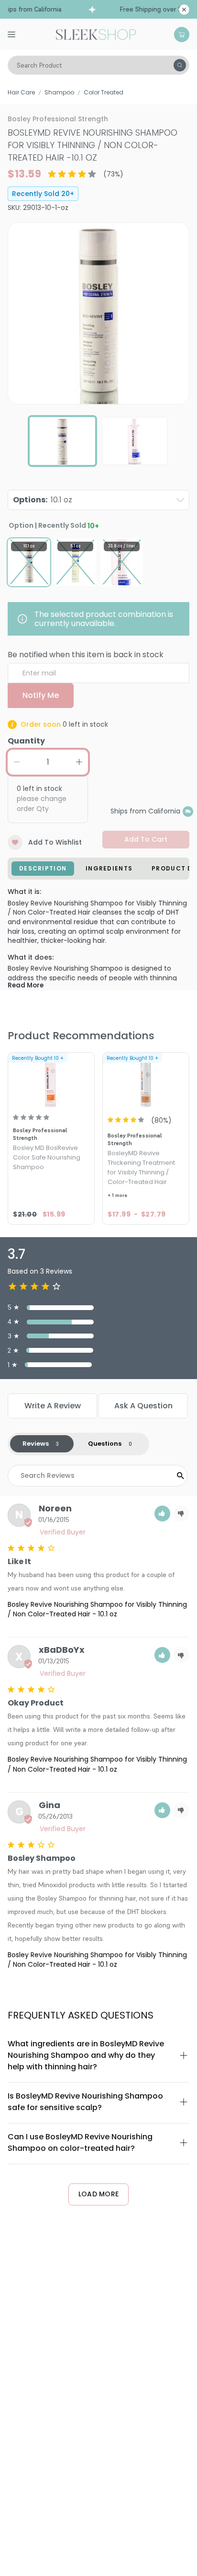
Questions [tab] (105, 1444)
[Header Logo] (96, 34)
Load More (99, 2194)
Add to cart (146, 839)
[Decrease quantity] (17, 762)
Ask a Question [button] (143, 1406)
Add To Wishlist (55, 842)
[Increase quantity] (79, 762)
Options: (43, 500)
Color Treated (104, 92)
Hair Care (21, 92)
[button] (162, 1514)
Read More (26, 985)
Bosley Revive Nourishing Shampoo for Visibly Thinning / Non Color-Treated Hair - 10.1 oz (97, 1609)
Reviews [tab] (36, 1444)
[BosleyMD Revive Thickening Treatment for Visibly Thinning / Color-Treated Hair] (146, 1081)
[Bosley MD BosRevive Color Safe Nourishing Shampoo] (51, 1081)
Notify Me (41, 695)
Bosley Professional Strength (58, 119)
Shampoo (59, 92)
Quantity (26, 741)
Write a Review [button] (53, 1406)
